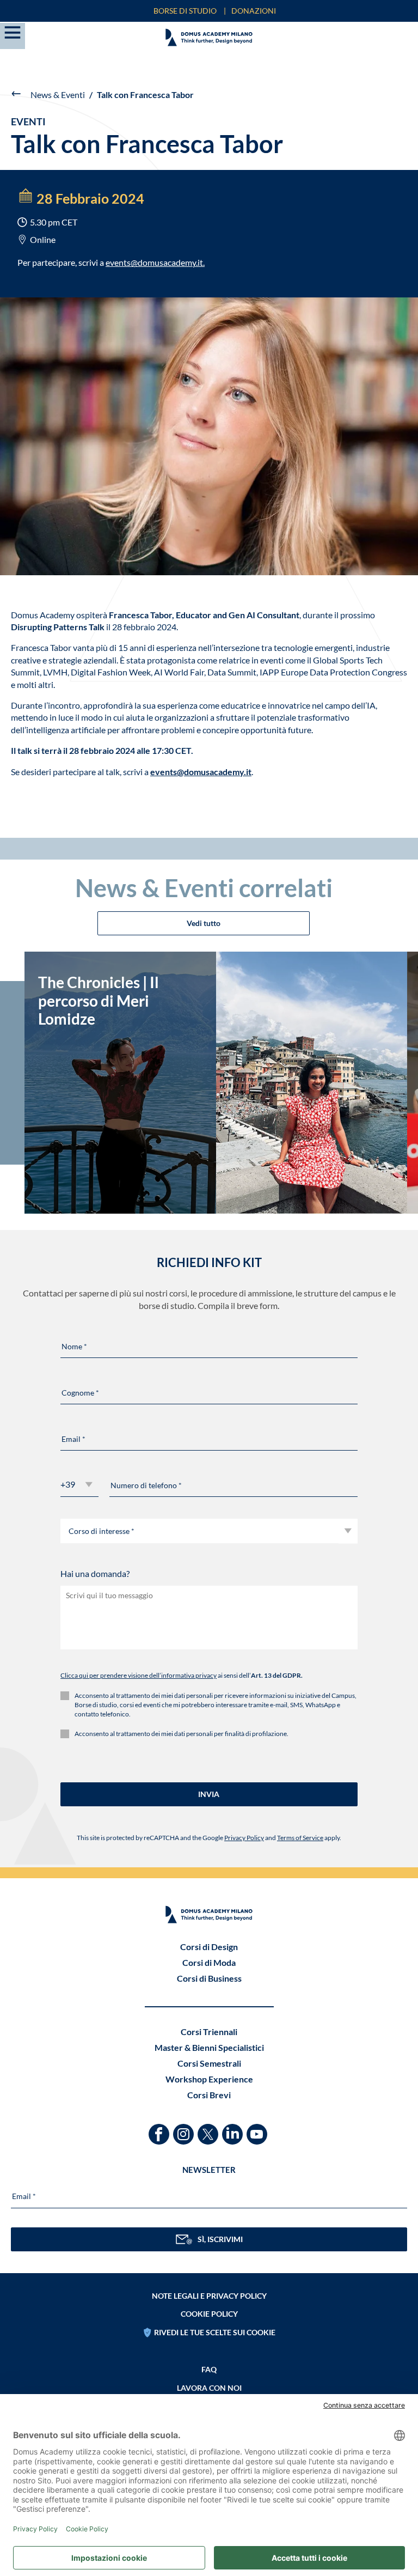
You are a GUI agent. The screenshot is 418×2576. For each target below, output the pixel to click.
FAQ (209, 2369)
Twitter (209, 2129)
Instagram (185, 2129)
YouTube (258, 2129)
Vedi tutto (204, 923)
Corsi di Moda (209, 1962)
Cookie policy (209, 2314)
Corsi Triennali (209, 2032)
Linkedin (234, 2129)
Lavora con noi (209, 2388)
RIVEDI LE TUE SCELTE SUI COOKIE (215, 2332)
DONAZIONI (254, 11)
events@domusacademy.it (154, 262)
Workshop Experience (209, 2079)
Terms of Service (300, 1838)
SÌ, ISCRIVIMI (220, 2239)
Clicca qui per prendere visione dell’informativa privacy (139, 1675)
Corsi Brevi (209, 2095)
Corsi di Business (209, 1978)
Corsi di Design (209, 1947)
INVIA (209, 1794)
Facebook (160, 2129)
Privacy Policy (244, 1838)
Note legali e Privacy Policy (209, 2296)
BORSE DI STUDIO (185, 11)
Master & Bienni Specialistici (209, 2047)
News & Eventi (58, 95)
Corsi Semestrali (209, 2063)
